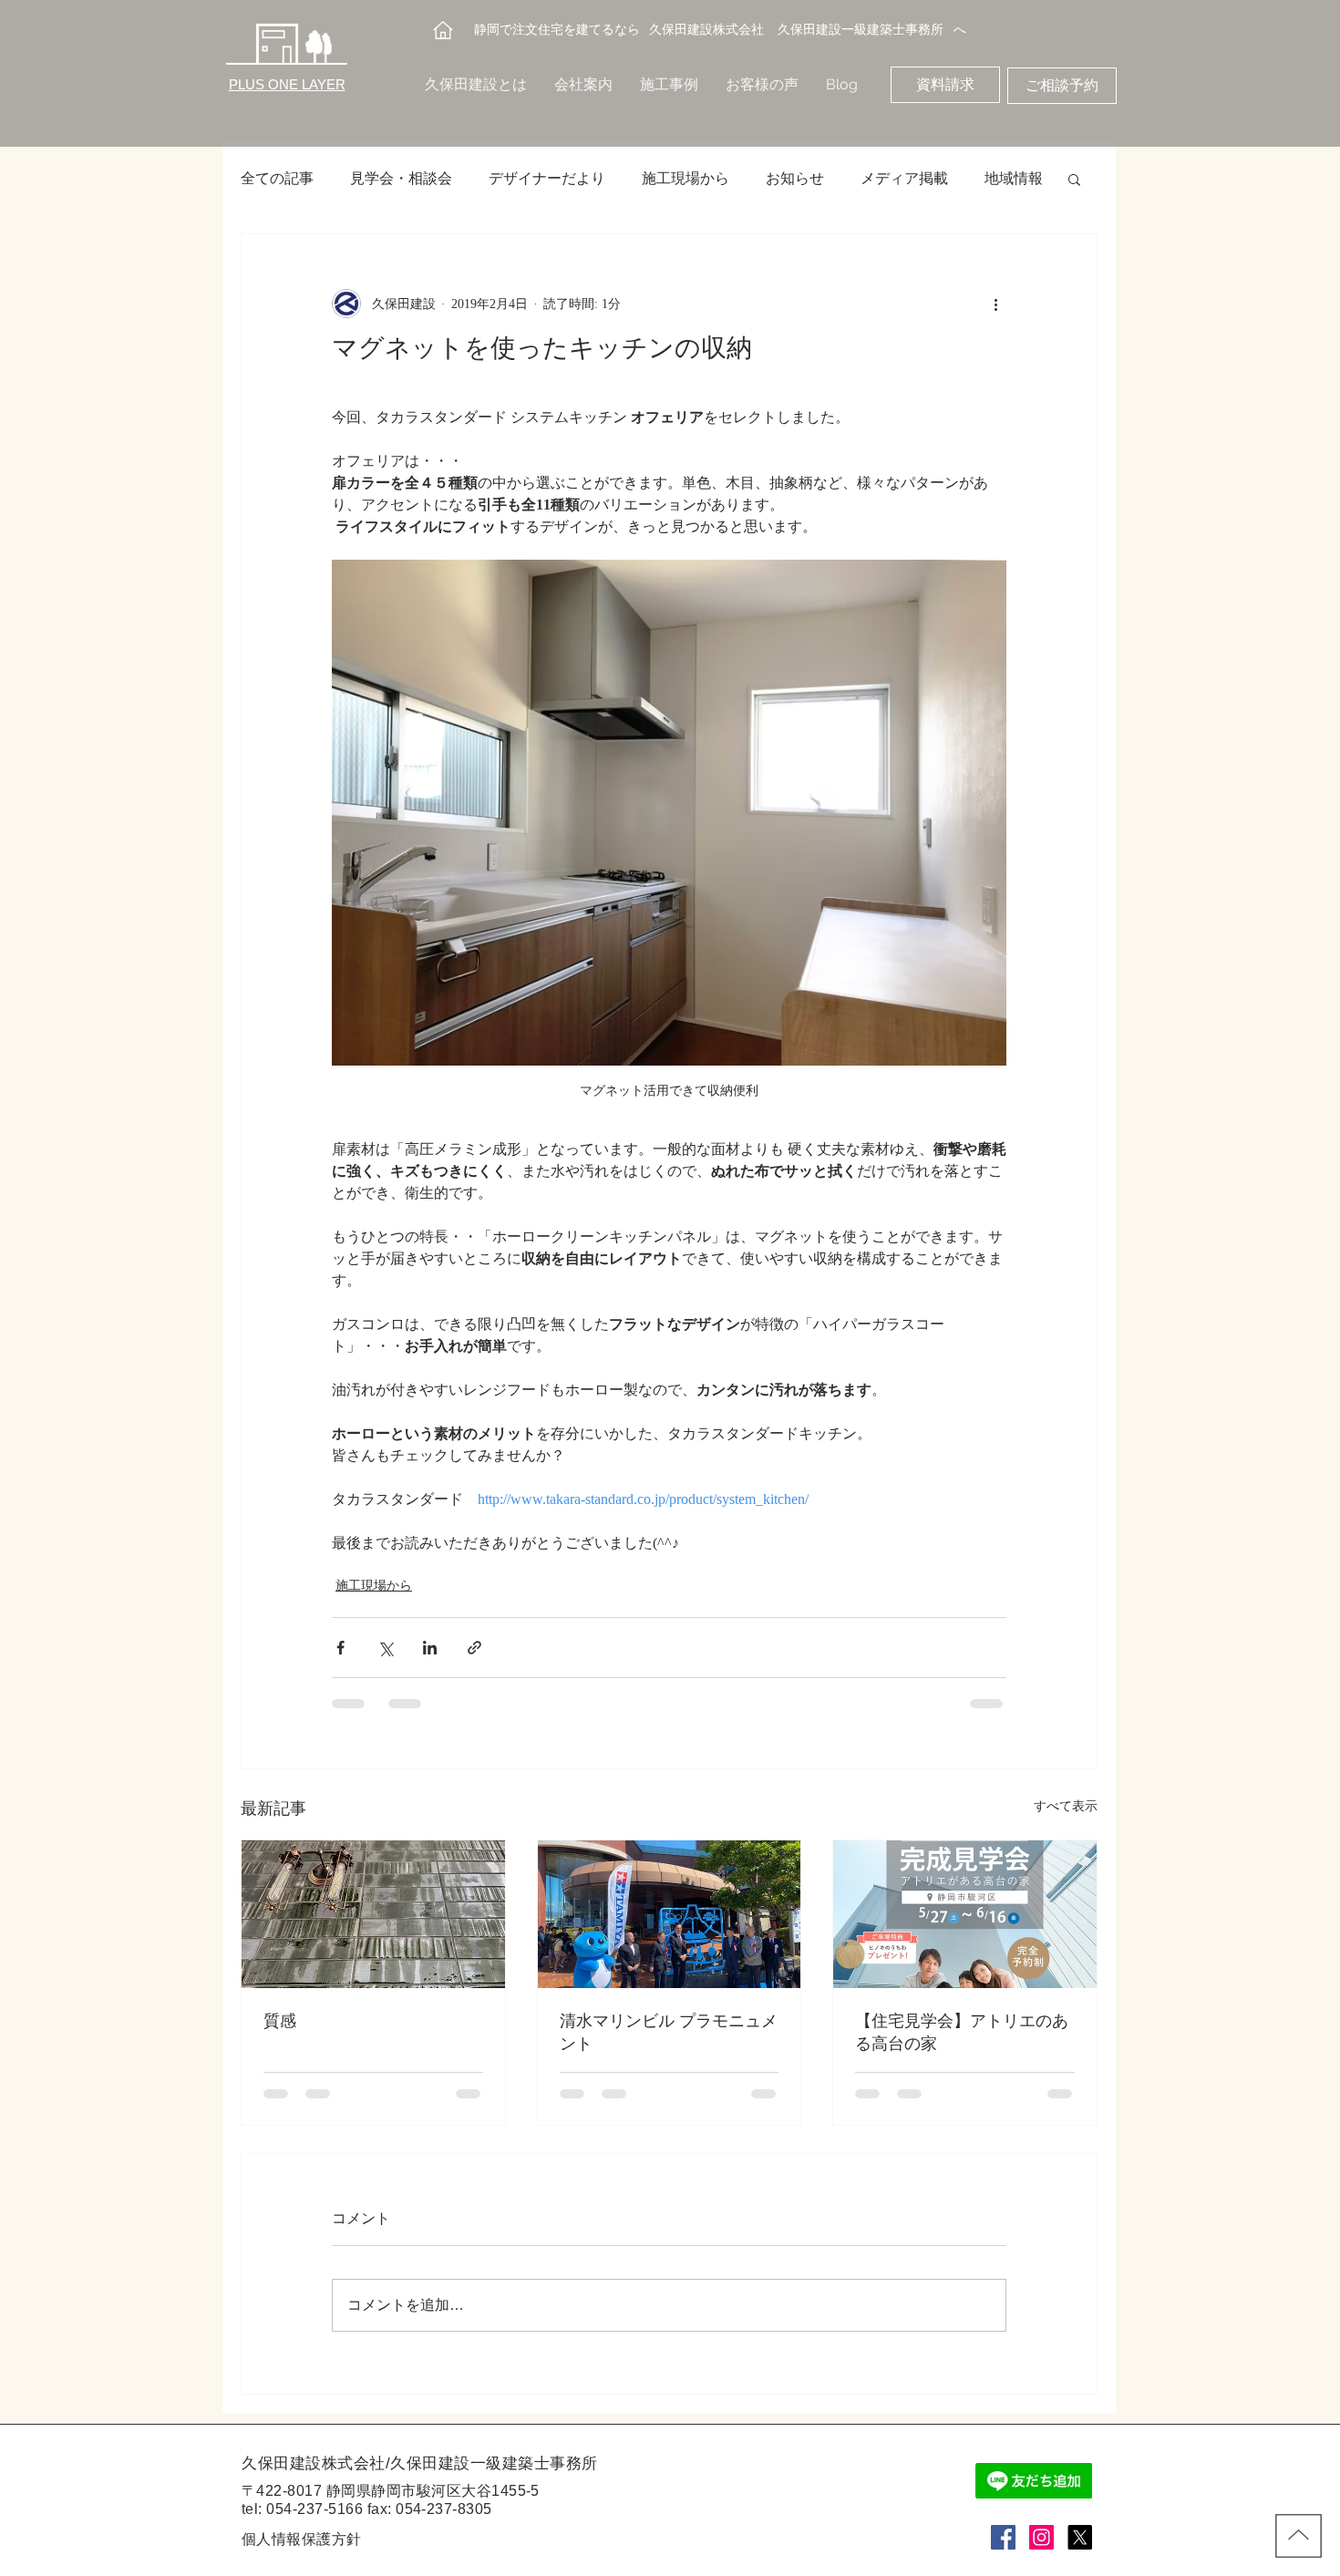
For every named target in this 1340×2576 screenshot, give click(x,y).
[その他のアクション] (995, 304)
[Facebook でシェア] (340, 1648)
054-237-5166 (314, 2509)
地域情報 (1014, 178)
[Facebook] (1003, 2537)
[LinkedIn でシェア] (430, 1648)
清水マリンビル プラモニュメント (669, 2034)
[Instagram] (1041, 2537)
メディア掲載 (904, 178)
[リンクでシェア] (474, 1648)
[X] (1080, 2537)
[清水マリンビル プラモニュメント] (670, 1914)
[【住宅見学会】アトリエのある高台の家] (965, 1914)
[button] (1074, 179)
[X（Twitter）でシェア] (385, 1648)
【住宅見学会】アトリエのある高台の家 (962, 2034)
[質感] (373, 1914)
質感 (280, 2023)
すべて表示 (1066, 1806)
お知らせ (795, 178)
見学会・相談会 (401, 178)
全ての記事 (277, 178)
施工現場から (685, 178)
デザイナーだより (547, 178)
